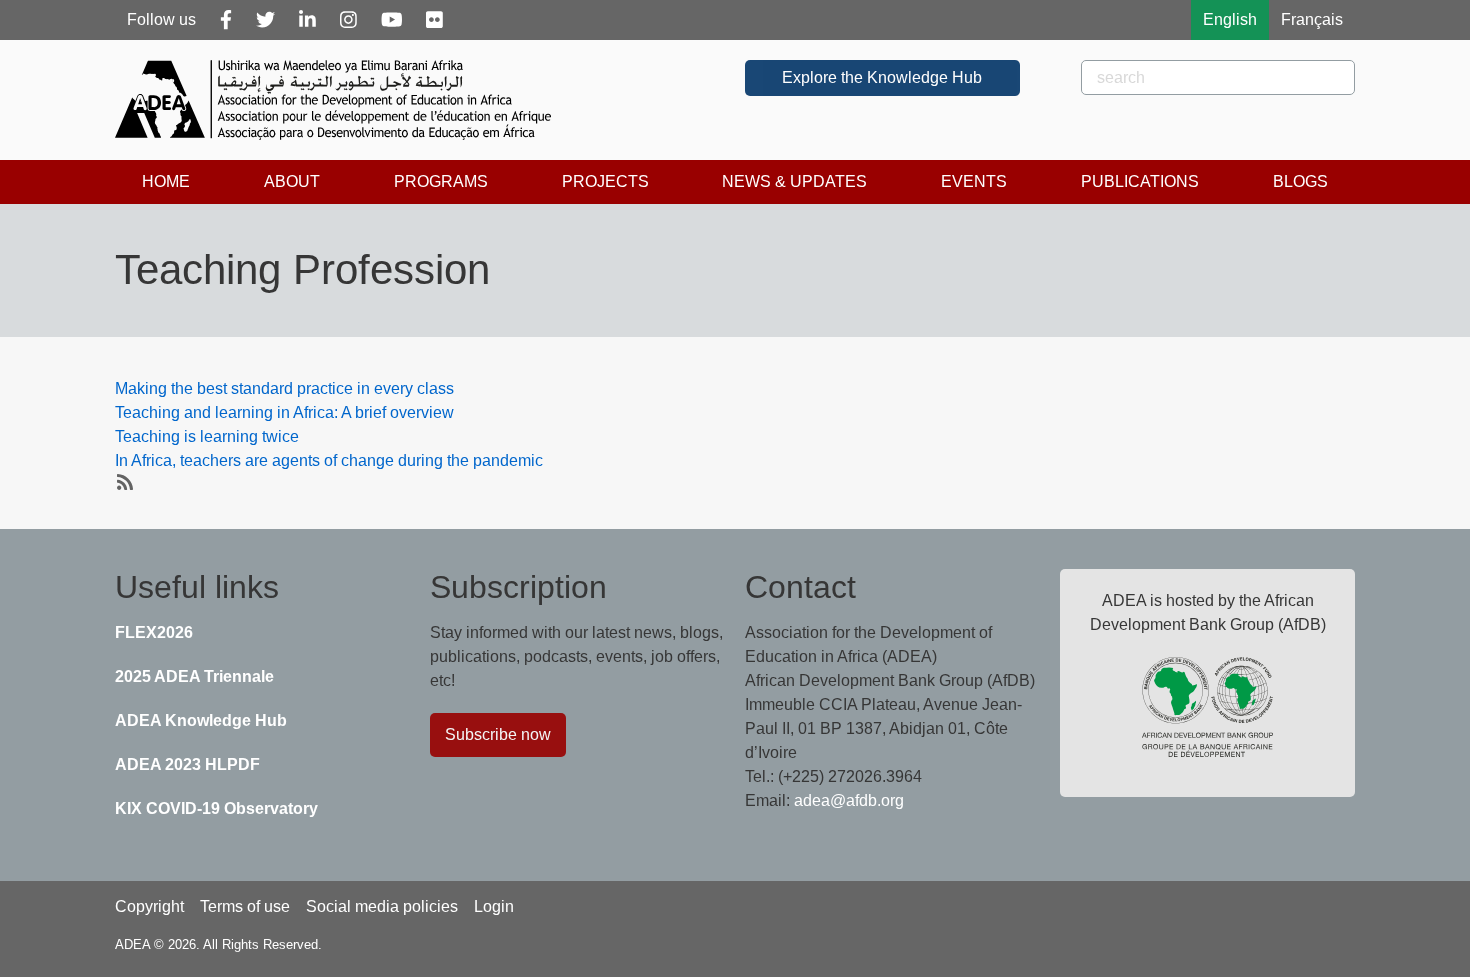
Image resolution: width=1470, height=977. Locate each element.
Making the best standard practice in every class (284, 388)
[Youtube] (392, 20)
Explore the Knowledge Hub (882, 77)
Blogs (1300, 181)
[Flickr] (434, 20)
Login (494, 906)
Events (974, 181)
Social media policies (382, 906)
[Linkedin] (307, 20)
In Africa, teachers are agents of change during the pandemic (329, 460)
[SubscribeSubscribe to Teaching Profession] (123, 481)
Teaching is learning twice (207, 436)
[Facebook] (226, 20)
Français (1312, 19)
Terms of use (245, 906)
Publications (1140, 181)
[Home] (341, 100)
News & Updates (794, 181)
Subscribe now (498, 734)
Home (166, 181)
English (1230, 19)
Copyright (149, 906)
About (292, 181)
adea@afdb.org (849, 800)
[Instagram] (348, 20)
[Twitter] (265, 20)
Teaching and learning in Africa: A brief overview (284, 412)
